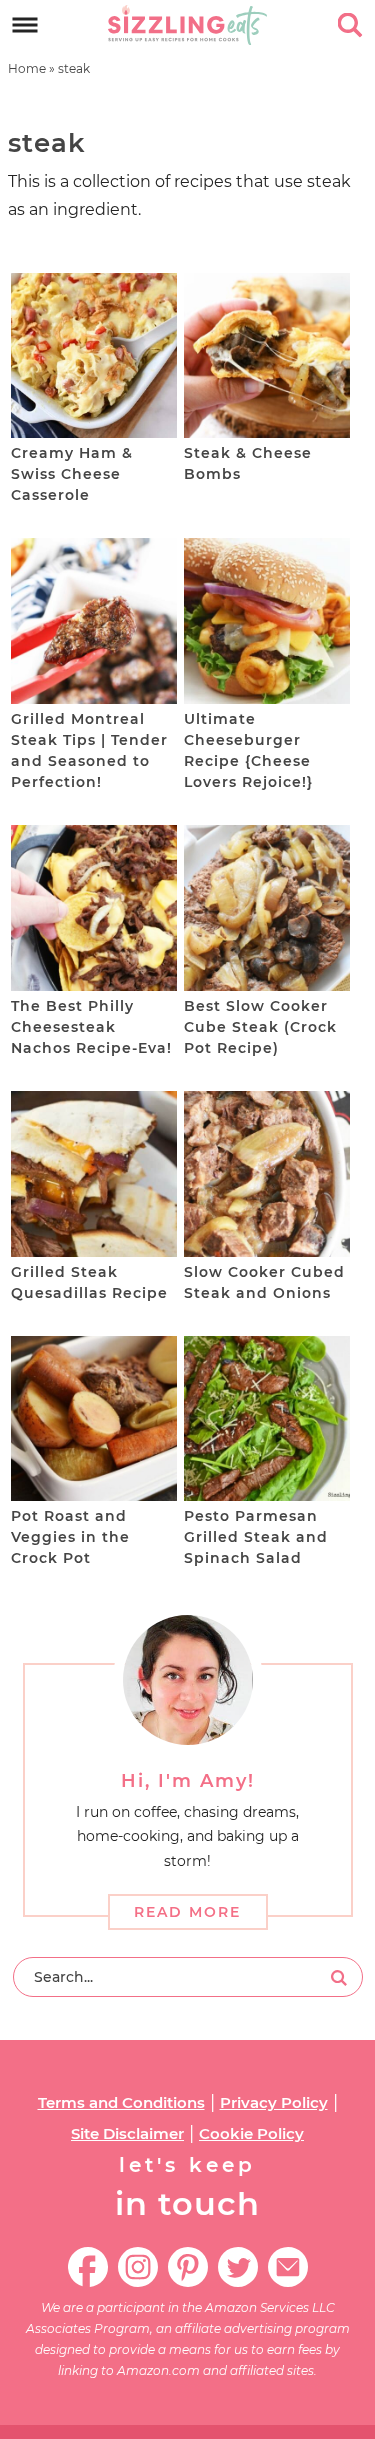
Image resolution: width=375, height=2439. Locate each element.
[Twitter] (238, 2267)
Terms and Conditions (121, 2102)
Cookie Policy (251, 2133)
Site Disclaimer (127, 2133)
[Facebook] (88, 2267)
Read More (187, 1912)
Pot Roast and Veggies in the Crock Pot (70, 1537)
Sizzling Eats (188, 25)
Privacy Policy (274, 2102)
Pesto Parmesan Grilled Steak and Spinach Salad (256, 1537)
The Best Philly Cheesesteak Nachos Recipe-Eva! (91, 1027)
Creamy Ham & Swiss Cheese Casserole (72, 474)
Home (27, 68)
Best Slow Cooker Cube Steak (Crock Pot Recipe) (260, 1027)
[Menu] (25, 25)
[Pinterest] (188, 2267)
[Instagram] (138, 2267)
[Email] (288, 2267)
